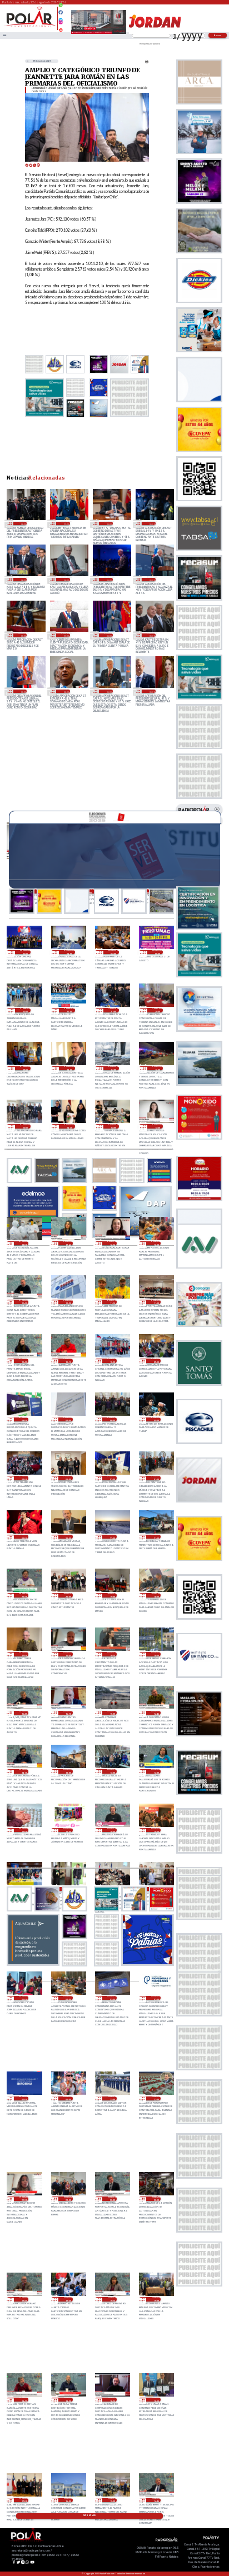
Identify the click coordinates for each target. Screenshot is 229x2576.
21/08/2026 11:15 (112, 1302)
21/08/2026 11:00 (156, 1302)
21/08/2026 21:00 (114, 1010)
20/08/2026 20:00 (68, 1595)
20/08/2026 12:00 (24, 1830)
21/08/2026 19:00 (25, 1069)
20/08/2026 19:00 (112, 1595)
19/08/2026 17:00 (24, 2500)
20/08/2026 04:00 (68, 1998)
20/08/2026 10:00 (156, 1830)
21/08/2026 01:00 (156, 1478)
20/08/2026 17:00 (24, 1654)
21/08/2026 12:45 (68, 1244)
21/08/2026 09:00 (156, 1361)
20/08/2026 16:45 (68, 1654)
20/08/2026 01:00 (24, 2099)
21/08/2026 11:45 (24, 1302)
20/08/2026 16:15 (112, 1654)
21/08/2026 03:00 (68, 1478)
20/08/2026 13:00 (68, 1771)
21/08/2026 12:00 (156, 1244)
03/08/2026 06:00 (108, 523)
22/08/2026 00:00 (158, 952)
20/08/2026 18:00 (156, 1595)
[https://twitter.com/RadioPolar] (61, 17)
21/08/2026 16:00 (158, 1069)
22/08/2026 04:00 (69, 952)
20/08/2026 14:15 (24, 1771)
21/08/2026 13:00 (24, 1244)
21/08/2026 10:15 (68, 1361)
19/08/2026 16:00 (68, 2500)
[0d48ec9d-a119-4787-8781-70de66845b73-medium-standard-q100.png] (30, 26)
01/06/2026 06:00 (108, 635)
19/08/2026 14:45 (156, 2500)
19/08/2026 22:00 (156, 2099)
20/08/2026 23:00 (68, 1537)
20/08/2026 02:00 (156, 1998)
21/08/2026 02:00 (112, 1478)
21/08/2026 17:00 (114, 1069)
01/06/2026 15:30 (65, 635)
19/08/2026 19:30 (68, 2299)
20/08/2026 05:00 (24, 1998)
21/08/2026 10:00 (112, 1361)
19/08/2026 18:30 (68, 2400)
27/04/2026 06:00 (151, 691)
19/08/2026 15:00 (112, 2500)
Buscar (218, 35)
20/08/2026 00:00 (68, 2099)
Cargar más (89, 2515)
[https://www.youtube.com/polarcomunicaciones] (61, 28)
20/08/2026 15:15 (68, 1713)
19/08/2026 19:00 (156, 2299)
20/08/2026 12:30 (156, 1771)
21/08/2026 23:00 (25, 1010)
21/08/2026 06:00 (112, 1420)
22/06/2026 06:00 (108, 580)
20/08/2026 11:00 (68, 1830)
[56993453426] (61, 8)
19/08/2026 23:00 (112, 2099)
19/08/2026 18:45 (24, 2400)
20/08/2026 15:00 (112, 1713)
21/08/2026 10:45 (24, 1361)
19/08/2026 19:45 (24, 2299)
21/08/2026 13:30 (158, 1126)
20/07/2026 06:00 (151, 523)
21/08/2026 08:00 (24, 1420)
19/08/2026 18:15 (112, 2400)
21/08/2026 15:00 (25, 1126)
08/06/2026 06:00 (23, 635)
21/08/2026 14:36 (69, 1126)
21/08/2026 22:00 (69, 1010)
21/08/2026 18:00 (69, 1069)
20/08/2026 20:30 (24, 1595)
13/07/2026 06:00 (23, 580)
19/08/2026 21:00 (68, 2199)
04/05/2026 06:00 (108, 691)
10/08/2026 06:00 (23, 523)
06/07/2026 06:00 (65, 580)
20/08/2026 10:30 (112, 1830)
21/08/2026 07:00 (68, 1420)
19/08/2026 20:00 (156, 2199)
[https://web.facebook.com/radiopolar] (61, 12)
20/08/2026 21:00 (156, 1537)
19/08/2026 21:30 (24, 2199)
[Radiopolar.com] (4, 36)
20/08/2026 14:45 (156, 1713)
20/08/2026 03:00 (112, 1998)
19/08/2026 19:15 (112, 2299)
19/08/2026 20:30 (112, 2199)
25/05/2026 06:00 (151, 635)
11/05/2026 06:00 (65, 691)
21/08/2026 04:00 (24, 1478)
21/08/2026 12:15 (112, 1244)
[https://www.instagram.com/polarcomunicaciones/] (61, 24)
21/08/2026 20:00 (158, 1010)
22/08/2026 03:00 (114, 952)
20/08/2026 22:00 (112, 1537)
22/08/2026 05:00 (25, 952)
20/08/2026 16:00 (156, 1654)
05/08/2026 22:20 (65, 523)
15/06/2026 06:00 (151, 580)
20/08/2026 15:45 (24, 1713)
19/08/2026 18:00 (156, 2400)
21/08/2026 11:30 (68, 1302)
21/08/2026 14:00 (114, 1126)
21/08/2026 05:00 (156, 1420)
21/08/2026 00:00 (24, 1537)
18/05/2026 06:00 (23, 691)
